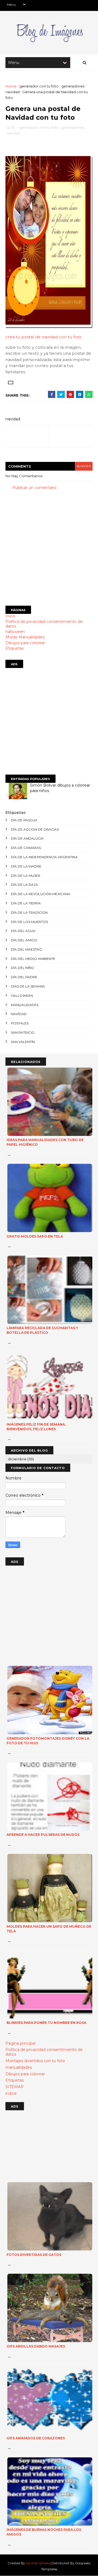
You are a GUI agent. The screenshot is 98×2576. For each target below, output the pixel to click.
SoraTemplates (37, 2563)
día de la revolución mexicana (41, 894)
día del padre (24, 977)
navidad (13, 92)
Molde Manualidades (25, 637)
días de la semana (28, 986)
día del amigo (24, 940)
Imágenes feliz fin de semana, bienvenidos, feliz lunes (36, 1427)
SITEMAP (15, 2087)
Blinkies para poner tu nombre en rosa (46, 2023)
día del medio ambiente (33, 959)
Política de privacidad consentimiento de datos (44, 624)
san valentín (23, 1042)
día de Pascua (24, 820)
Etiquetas (15, 648)
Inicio (10, 616)
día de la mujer (26, 876)
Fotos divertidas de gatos (34, 2255)
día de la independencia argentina (44, 857)
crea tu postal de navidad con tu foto (44, 337)
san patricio (23, 1032)
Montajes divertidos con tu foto (35, 2061)
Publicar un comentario (34, 488)
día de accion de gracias (35, 829)
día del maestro (27, 949)
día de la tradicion (29, 912)
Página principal (20, 2043)
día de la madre (26, 866)
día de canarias (26, 848)
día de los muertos (29, 922)
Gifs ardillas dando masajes (36, 2346)
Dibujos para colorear (25, 643)
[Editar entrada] (10, 382)
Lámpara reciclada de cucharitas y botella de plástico (42, 1330)
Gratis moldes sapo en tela (35, 1236)
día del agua (23, 931)
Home (11, 86)
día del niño (22, 968)
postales (20, 1023)
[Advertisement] (49, 548)
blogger (84, 466)
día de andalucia (27, 838)
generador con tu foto (39, 86)
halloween (15, 632)
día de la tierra (26, 903)
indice (11, 2093)
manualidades (25, 1005)
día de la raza (24, 885)
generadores (73, 86)
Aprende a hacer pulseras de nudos (43, 1835)
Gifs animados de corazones (36, 2438)
